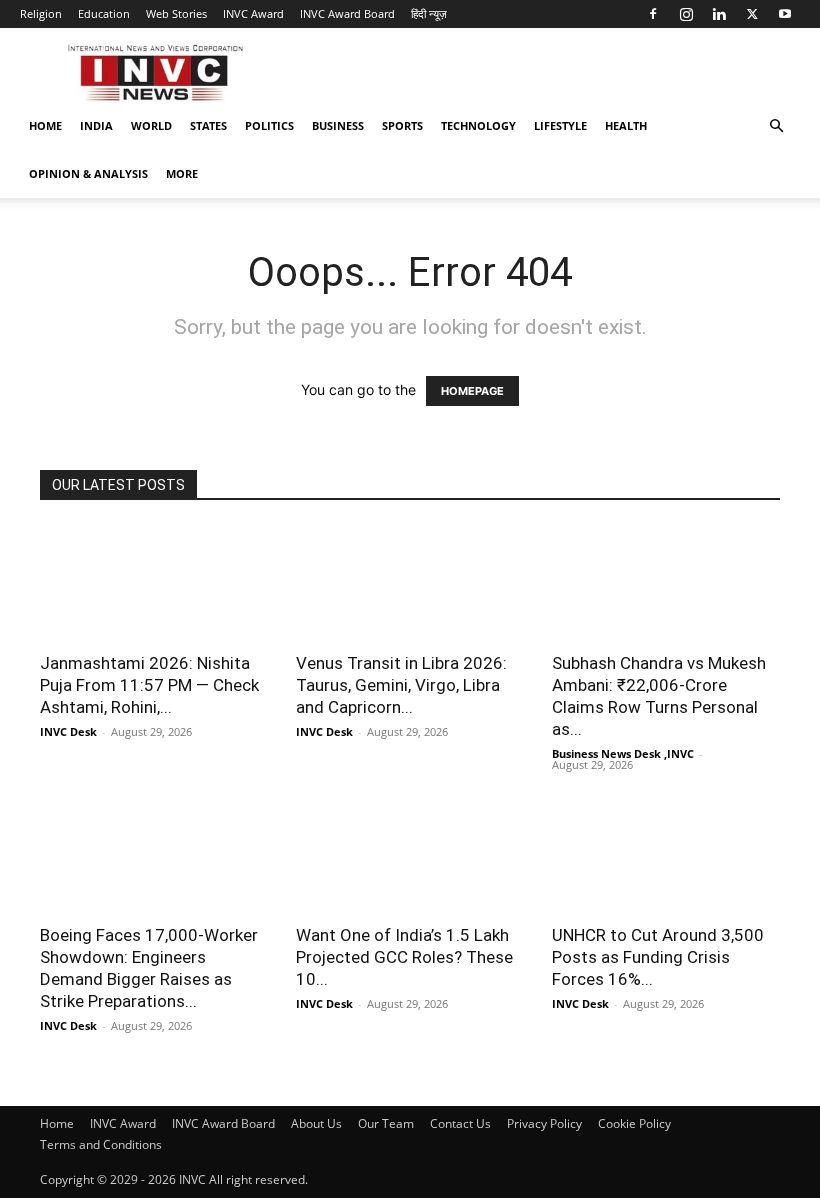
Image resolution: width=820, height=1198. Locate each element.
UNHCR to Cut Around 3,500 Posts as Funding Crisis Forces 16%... (658, 957)
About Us (316, 1123)
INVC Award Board (347, 13)
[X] (752, 14)
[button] (776, 126)
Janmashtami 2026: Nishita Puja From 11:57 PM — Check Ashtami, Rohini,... (149, 685)
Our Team (386, 1123)
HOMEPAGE (472, 391)
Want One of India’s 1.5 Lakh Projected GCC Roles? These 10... (404, 957)
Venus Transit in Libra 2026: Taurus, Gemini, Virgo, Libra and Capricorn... (401, 685)
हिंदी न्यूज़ (429, 13)
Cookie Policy (634, 1123)
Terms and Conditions (101, 1144)
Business (338, 125)
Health (626, 125)
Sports (402, 125)
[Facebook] (653, 14)
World (151, 125)
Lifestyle (560, 125)
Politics (269, 125)
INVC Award (253, 13)
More (182, 173)
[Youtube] (785, 14)
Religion (41, 13)
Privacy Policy (544, 1123)
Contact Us (460, 1123)
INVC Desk (68, 731)
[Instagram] (686, 14)
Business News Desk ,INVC (623, 753)
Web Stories (176, 13)
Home (45, 125)
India (96, 125)
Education (104, 13)
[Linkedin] (719, 14)
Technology (478, 125)
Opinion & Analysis (88, 173)
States (208, 125)
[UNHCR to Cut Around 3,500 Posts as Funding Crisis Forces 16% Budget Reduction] (666, 855)
